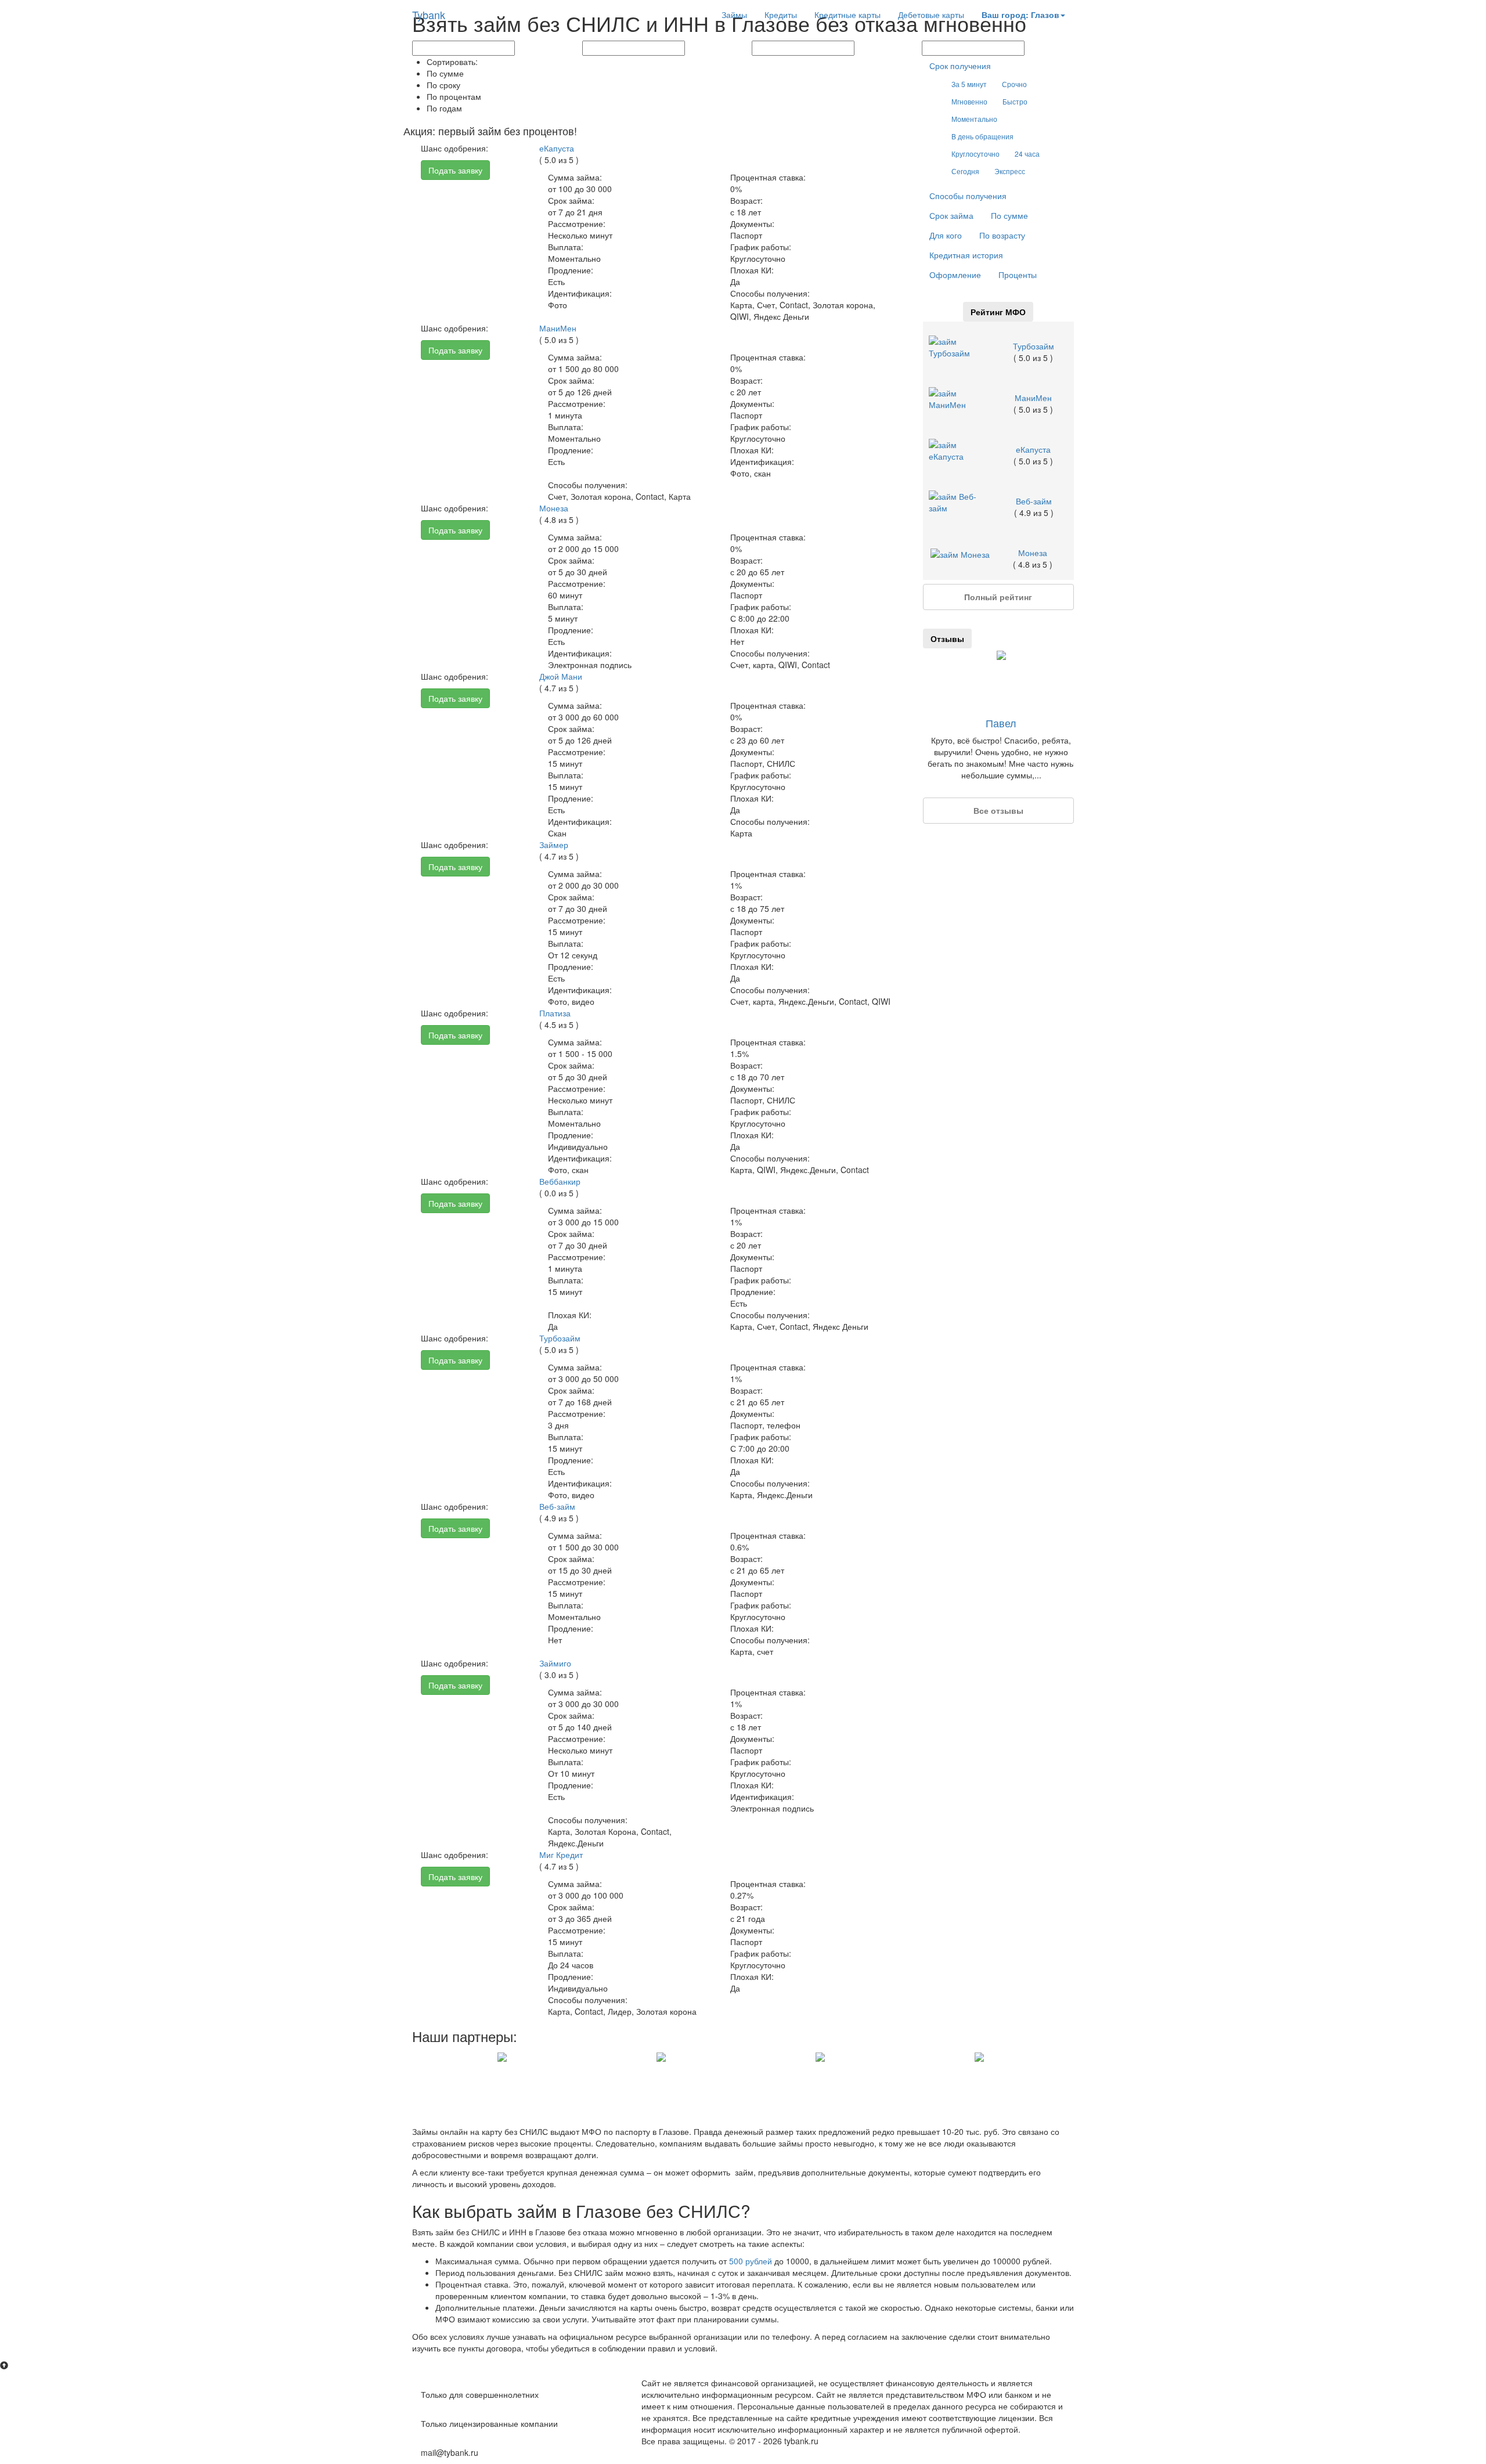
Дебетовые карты (931, 15)
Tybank (429, 15)
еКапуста (557, 148)
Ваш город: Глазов (1020, 15)
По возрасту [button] (1002, 235)
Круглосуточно (975, 154)
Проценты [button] (1018, 275)
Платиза (555, 1013)
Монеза (554, 508)
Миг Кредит (561, 1855)
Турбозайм (560, 1338)
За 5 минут (969, 84)
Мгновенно (969, 101)
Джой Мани (561, 676)
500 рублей (751, 2261)
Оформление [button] (955, 275)
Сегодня (965, 171)
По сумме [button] (1009, 215)
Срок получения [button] (960, 66)
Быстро (1015, 101)
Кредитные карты (847, 15)
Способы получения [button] (968, 196)
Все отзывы (998, 810)
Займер (554, 845)
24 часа (1027, 154)
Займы (734, 15)
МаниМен (558, 328)
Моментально (974, 119)
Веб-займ (557, 1506)
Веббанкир (560, 1181)
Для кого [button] (946, 235)
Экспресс (1010, 171)
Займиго (555, 1663)
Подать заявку (455, 170)
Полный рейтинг (998, 597)
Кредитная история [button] (966, 255)
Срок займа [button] (951, 215)
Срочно (1014, 84)
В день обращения (982, 136)
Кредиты (781, 15)
